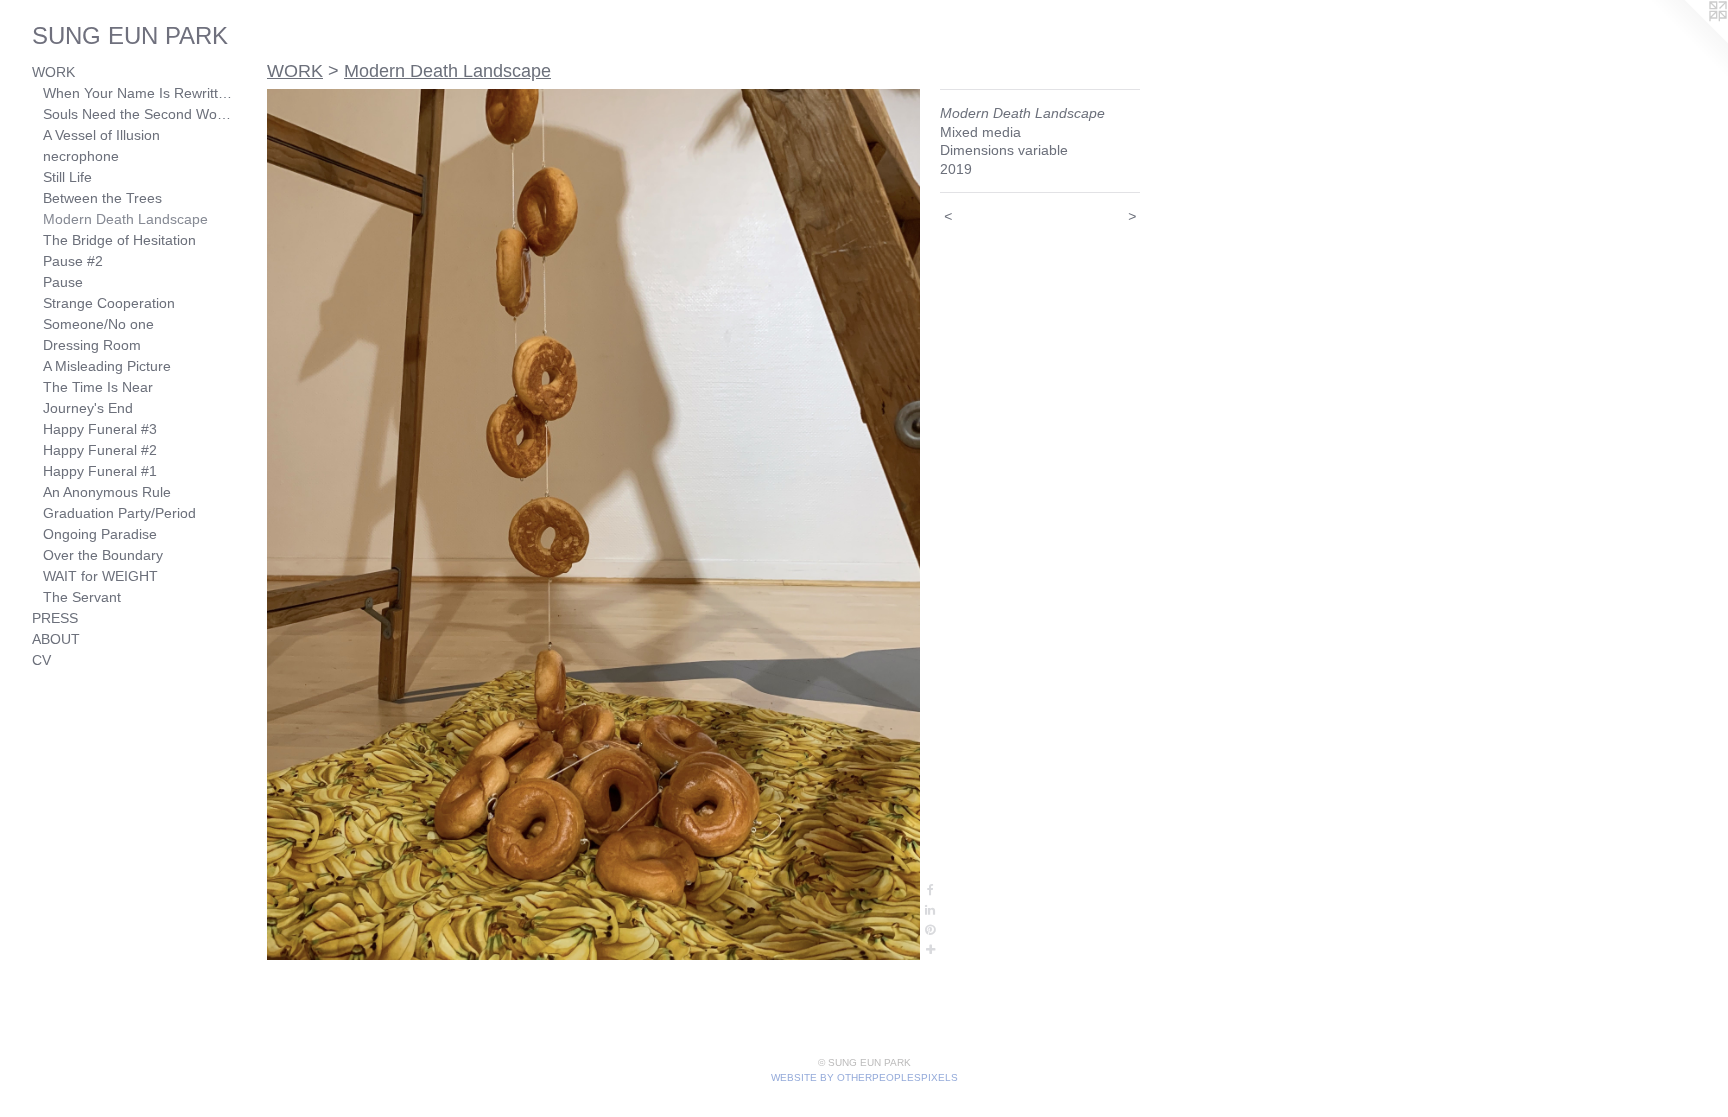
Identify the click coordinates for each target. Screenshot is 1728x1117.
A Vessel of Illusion (101, 135)
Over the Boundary (103, 555)
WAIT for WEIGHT (100, 576)
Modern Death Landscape (125, 219)
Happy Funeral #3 (100, 429)
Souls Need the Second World (138, 114)
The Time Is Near (98, 387)
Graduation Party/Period (119, 513)
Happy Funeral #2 (100, 450)
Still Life (67, 177)
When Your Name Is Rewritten (138, 93)
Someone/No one (98, 324)
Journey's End (88, 408)
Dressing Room (92, 345)
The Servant (82, 597)
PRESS (55, 618)
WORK (53, 72)
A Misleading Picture (107, 366)
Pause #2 (73, 261)
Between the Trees (102, 198)
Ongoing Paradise (100, 534)
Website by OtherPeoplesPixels (864, 1077)
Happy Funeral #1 (100, 471)
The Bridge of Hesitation (119, 240)
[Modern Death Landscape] (593, 524)
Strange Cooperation (109, 303)
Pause (63, 282)
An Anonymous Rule (107, 492)
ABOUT (56, 639)
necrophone (81, 156)
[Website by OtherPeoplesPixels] (1688, 40)
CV (41, 660)
